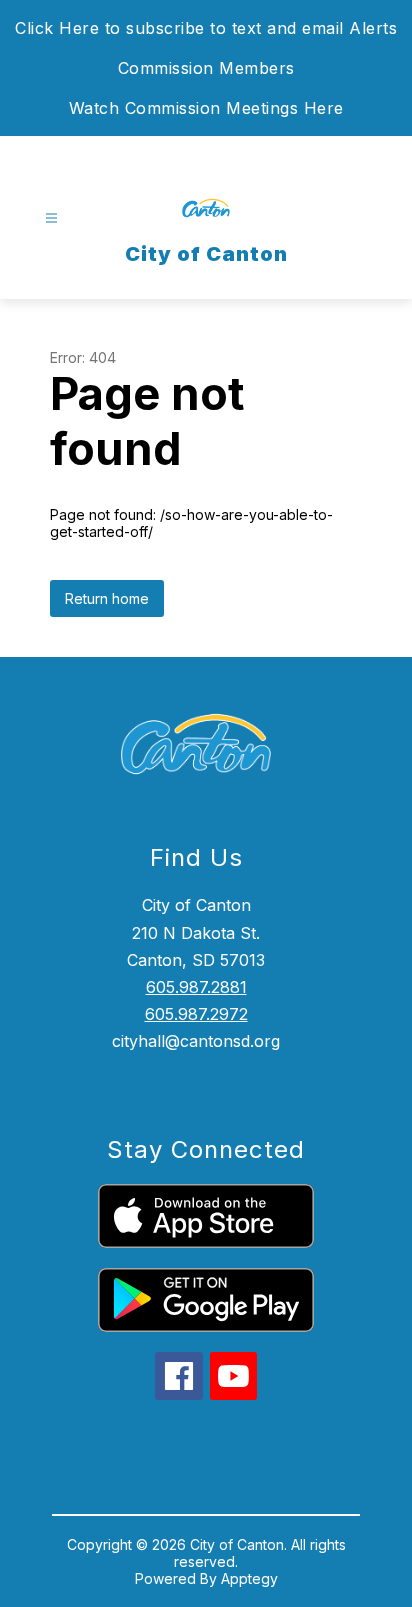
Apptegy (249, 1578)
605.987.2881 (196, 987)
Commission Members (206, 68)
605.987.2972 (196, 1014)
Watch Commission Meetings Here (206, 108)
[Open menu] (51, 218)
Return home (107, 598)
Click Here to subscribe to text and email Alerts (206, 28)
